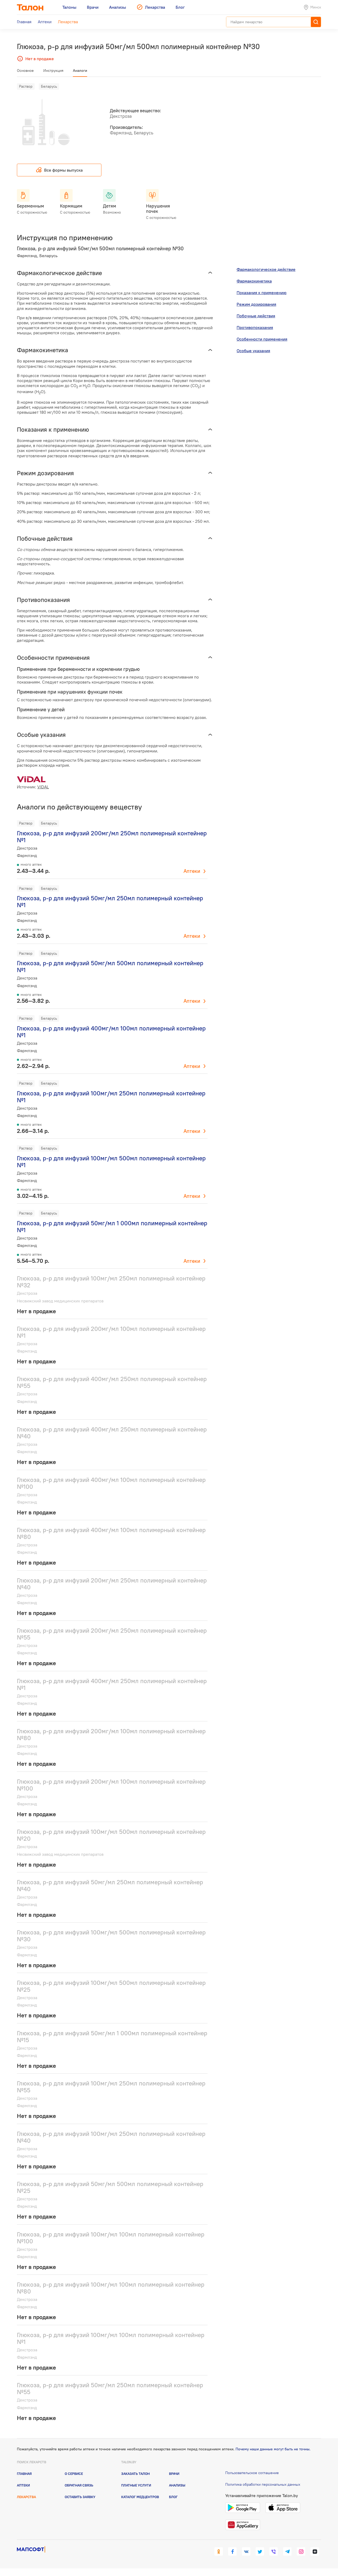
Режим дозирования (256, 304)
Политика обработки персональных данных (263, 2484)
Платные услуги (136, 2485)
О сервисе (74, 2474)
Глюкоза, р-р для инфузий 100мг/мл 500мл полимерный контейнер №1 (111, 1162)
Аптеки (192, 871)
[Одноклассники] (219, 2551)
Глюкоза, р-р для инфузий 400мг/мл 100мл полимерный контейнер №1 (111, 1032)
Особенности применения (262, 339)
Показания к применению (262, 293)
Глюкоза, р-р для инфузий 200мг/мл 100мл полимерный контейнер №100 (111, 1785)
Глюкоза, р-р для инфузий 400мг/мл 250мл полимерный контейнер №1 (112, 1684)
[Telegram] (287, 2551)
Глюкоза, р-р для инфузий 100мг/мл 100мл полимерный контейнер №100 (111, 2238)
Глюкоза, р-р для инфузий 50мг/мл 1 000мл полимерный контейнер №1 (112, 1226)
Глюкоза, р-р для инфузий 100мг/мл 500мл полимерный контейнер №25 (111, 1986)
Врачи (174, 2474)
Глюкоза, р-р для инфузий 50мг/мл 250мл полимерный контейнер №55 (110, 2388)
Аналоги (80, 70)
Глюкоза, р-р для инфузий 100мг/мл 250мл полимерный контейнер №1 (111, 1097)
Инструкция (53, 70)
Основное (25, 70)
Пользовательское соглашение (252, 2473)
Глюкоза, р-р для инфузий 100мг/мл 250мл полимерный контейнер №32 (111, 1282)
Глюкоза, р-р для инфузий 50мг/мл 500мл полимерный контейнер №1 (110, 966)
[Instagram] (301, 2551)
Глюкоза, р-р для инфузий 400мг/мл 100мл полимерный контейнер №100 (111, 1483)
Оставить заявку (80, 2497)
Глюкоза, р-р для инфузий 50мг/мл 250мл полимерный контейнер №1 (110, 901)
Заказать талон (135, 2474)
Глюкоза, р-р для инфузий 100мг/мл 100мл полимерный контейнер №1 (111, 2338)
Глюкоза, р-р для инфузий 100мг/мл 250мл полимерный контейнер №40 (111, 2137)
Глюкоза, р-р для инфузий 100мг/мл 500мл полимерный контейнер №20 (111, 1835)
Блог (173, 2497)
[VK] (246, 2551)
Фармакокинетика (254, 281)
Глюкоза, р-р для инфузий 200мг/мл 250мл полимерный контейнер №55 (112, 1634)
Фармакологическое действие (266, 269)
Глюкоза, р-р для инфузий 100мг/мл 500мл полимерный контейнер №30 (111, 1936)
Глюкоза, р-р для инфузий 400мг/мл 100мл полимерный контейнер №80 (111, 1533)
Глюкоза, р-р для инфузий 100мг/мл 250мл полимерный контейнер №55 (111, 2087)
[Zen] (315, 2551)
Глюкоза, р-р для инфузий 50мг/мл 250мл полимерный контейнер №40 (110, 1885)
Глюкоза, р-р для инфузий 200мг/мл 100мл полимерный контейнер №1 (111, 1332)
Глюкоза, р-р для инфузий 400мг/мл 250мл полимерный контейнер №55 (112, 1382)
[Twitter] (260, 2551)
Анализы (177, 2485)
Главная (24, 2474)
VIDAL (43, 787)
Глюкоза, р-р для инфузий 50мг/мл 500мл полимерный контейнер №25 (110, 2187)
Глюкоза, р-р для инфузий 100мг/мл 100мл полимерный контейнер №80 (111, 2288)
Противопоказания (255, 327)
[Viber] (274, 2551)
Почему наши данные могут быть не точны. (273, 2449)
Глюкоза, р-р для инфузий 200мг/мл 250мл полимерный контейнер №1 (112, 837)
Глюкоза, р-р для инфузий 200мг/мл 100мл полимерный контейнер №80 (111, 1734)
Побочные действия (256, 316)
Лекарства (26, 2497)
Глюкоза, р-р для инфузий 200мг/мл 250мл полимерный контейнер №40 (112, 1584)
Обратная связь (79, 2485)
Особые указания (253, 351)
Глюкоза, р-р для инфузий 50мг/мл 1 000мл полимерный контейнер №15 (112, 2036)
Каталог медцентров (140, 2497)
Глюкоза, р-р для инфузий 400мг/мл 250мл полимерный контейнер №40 (112, 1433)
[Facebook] (232, 2551)
